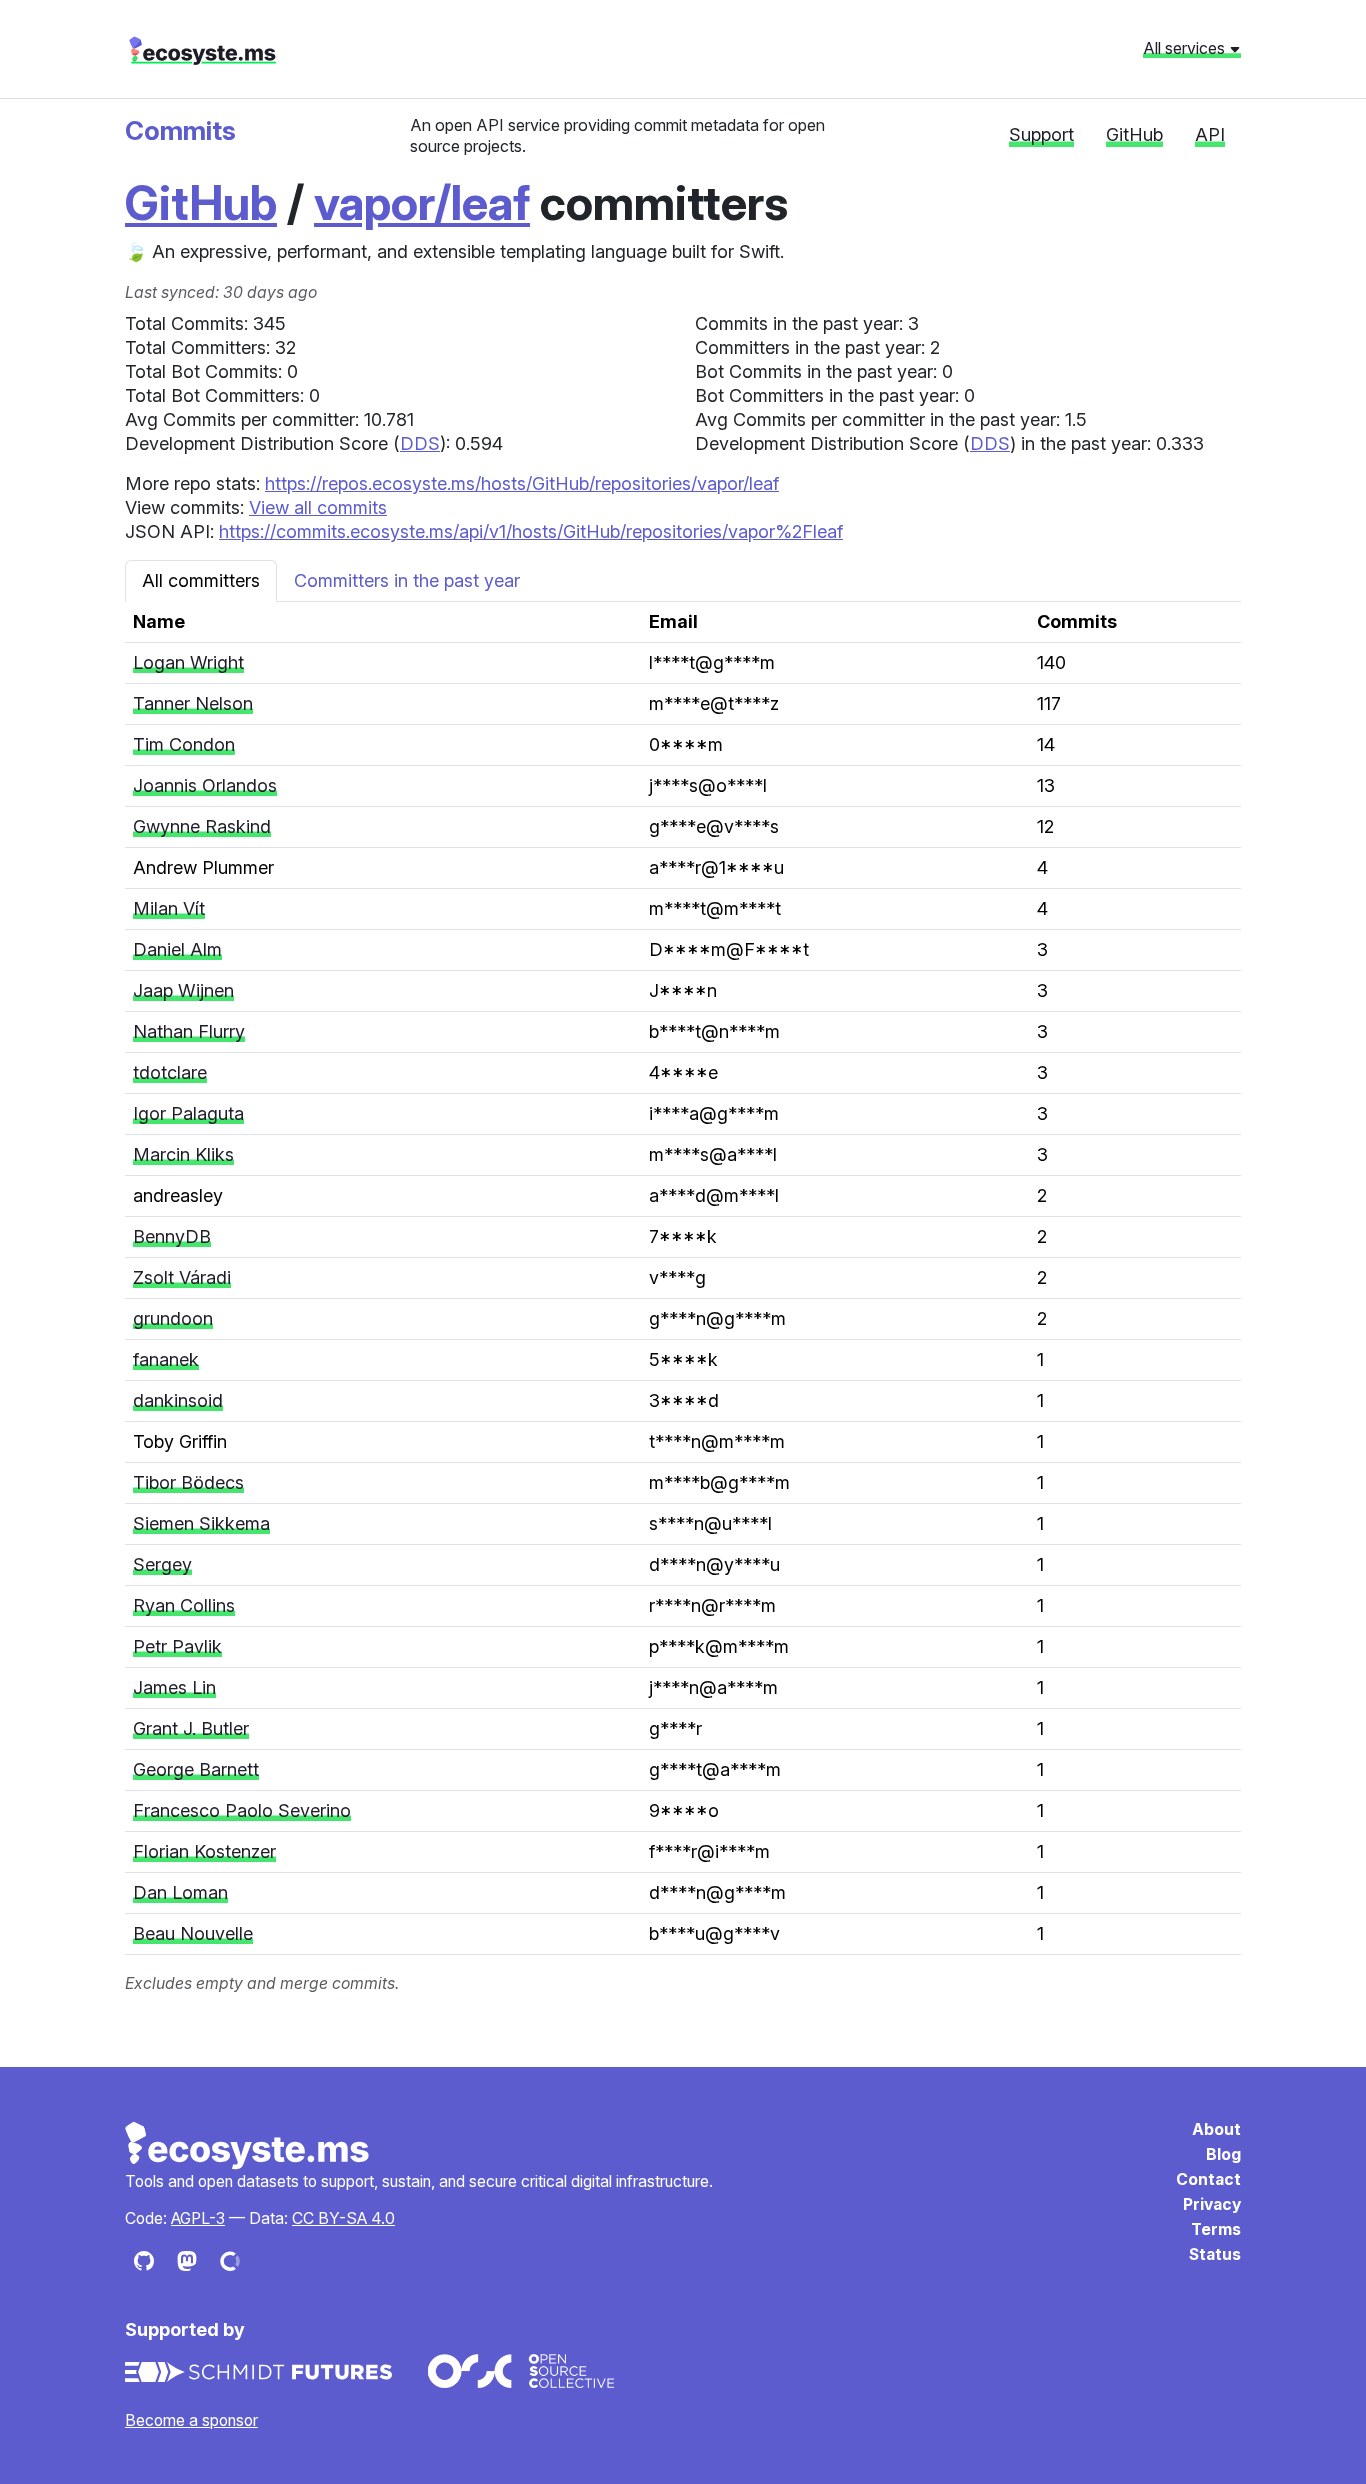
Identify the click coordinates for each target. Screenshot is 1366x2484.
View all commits (318, 507)
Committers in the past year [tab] (407, 580)
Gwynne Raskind (202, 826)
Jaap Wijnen (183, 990)
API (1210, 134)
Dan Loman (180, 1892)
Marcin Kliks (183, 1154)
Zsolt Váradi (182, 1277)
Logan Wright (188, 662)
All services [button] (1186, 48)
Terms (1216, 2229)
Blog (1223, 2154)
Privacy (1212, 2204)
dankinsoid (178, 1400)
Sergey (162, 1564)
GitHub (1134, 134)
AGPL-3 (198, 2218)
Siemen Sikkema (201, 1523)
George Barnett (196, 1769)
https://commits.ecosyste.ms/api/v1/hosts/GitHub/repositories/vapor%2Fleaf (531, 531)
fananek (166, 1359)
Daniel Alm (177, 949)
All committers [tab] (201, 580)
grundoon (173, 1318)
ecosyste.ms (202, 51)
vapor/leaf (422, 202)
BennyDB (172, 1236)
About (1216, 2129)
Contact (1208, 2179)
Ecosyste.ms (248, 2146)
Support (1041, 134)
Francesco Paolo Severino (242, 1810)
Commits (180, 130)
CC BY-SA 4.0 (343, 2218)
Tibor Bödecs (188, 1482)
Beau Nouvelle (193, 1933)
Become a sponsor (191, 2420)
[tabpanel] (683, 1298)
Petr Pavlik (177, 1646)
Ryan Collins (184, 1605)
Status (1215, 2254)
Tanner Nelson (193, 703)
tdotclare (170, 1072)
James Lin (174, 1687)
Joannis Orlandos (205, 785)
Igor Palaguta (188, 1113)
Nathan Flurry (189, 1031)
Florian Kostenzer (204, 1851)
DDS (420, 443)
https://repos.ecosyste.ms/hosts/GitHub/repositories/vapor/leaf (522, 483)
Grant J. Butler (191, 1728)
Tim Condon (184, 744)
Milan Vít (169, 908)
